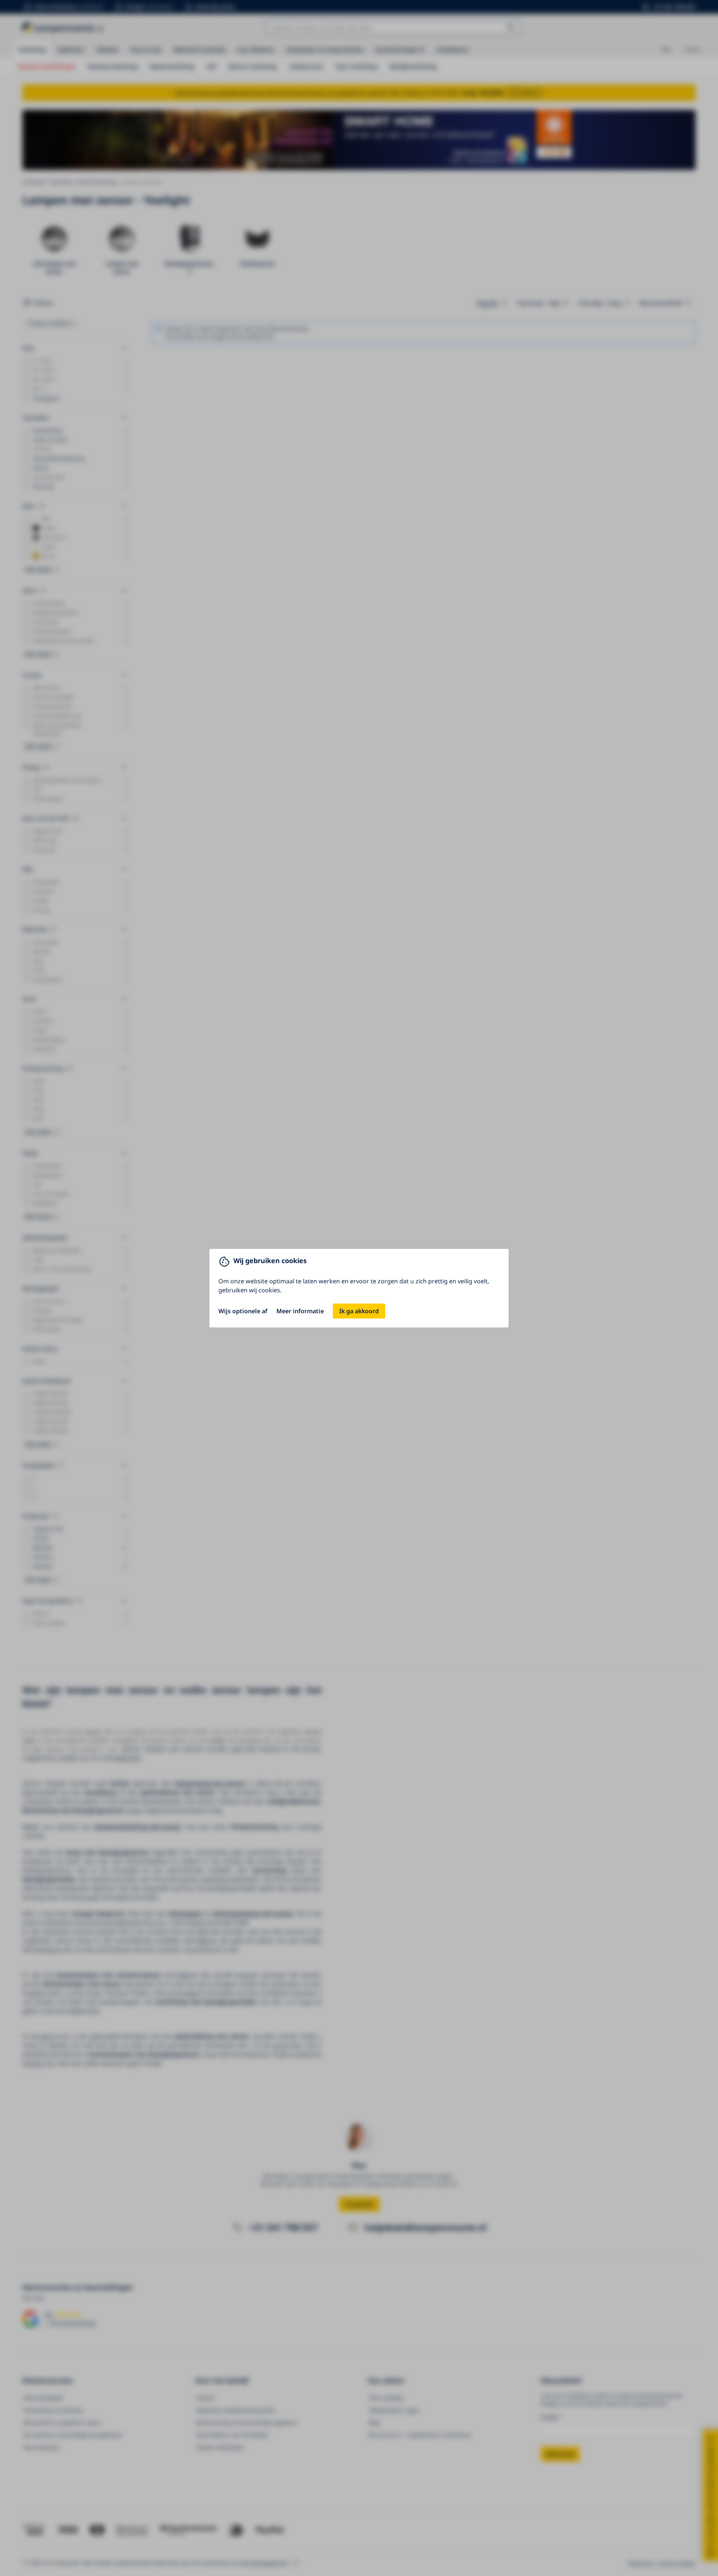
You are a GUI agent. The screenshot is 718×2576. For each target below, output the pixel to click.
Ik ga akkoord (359, 1311)
